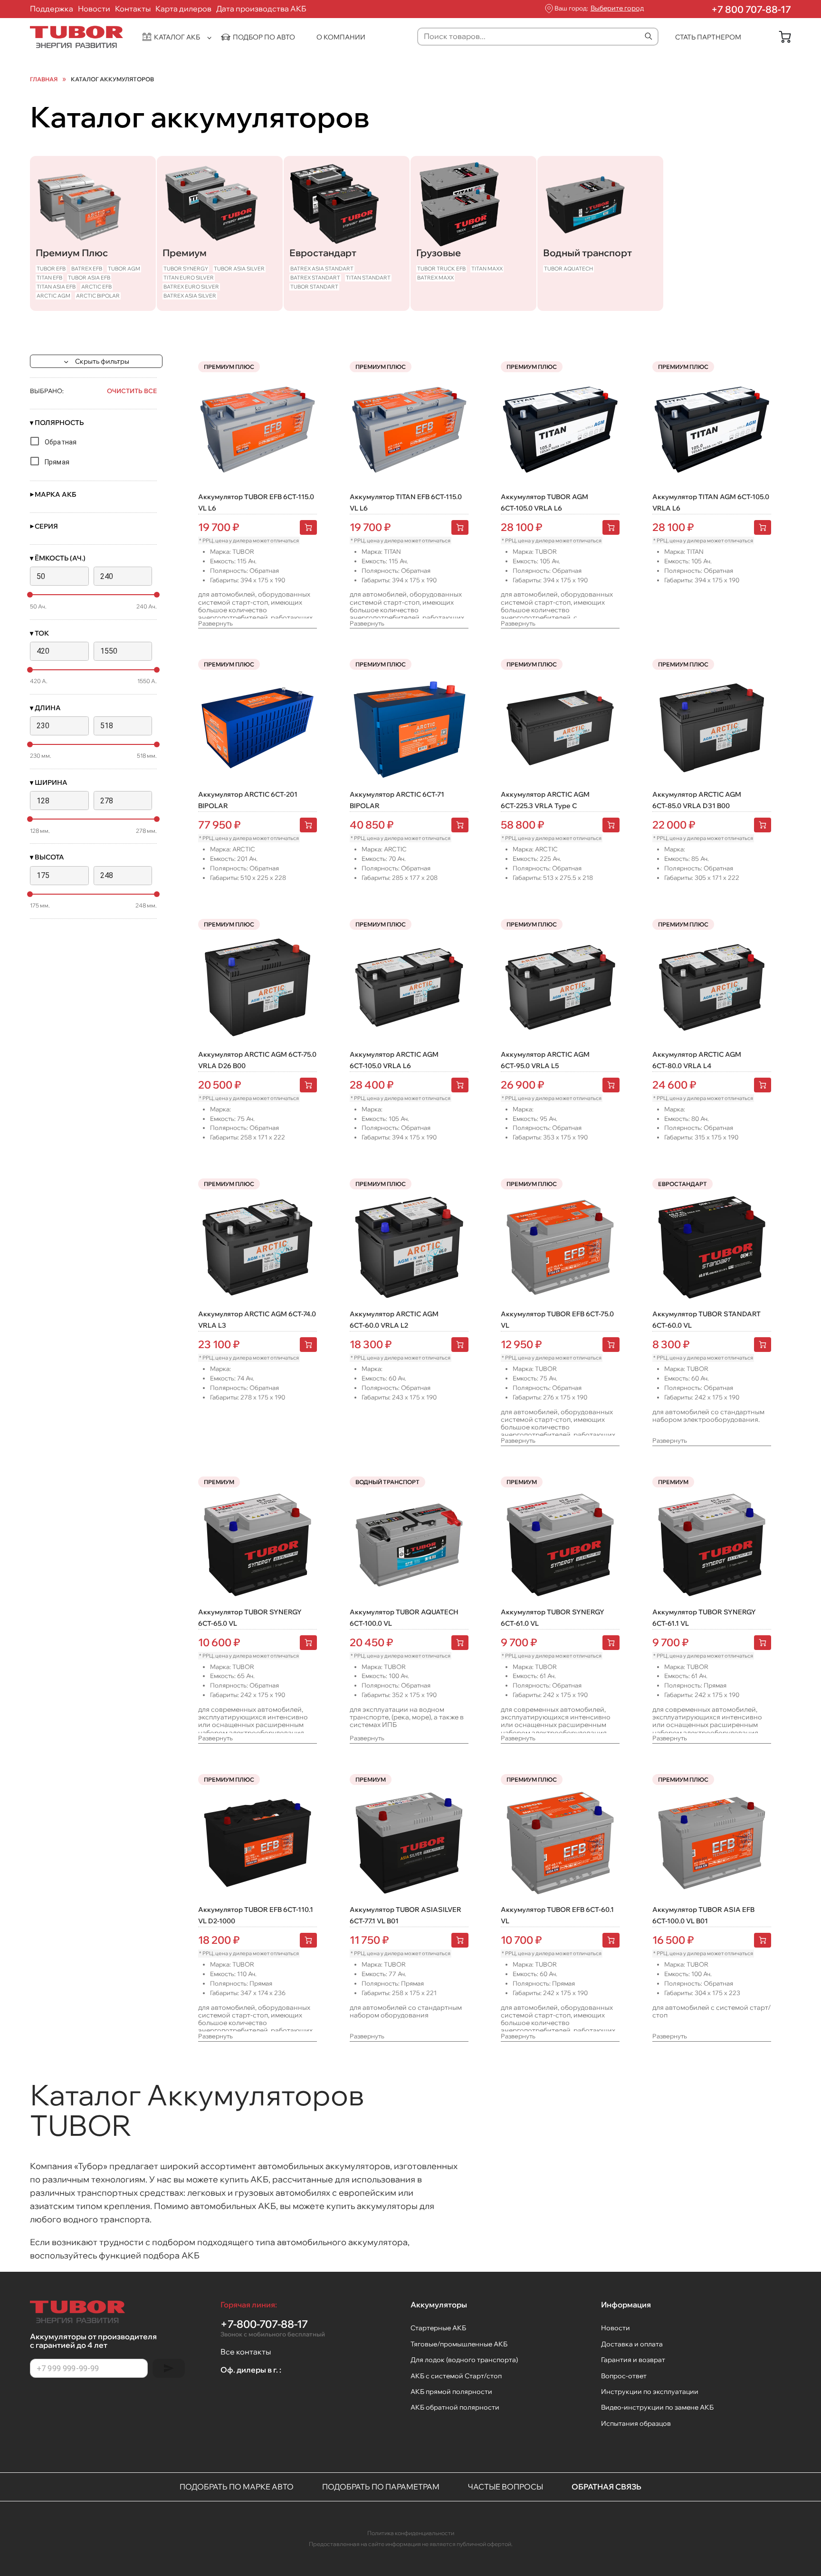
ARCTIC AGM (53, 296)
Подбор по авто (264, 37)
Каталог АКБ (177, 37)
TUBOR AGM (124, 269)
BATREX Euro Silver (191, 287)
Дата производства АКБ (261, 9)
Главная (44, 79)
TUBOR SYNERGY (186, 269)
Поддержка (52, 9)
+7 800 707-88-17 (751, 9)
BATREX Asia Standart (322, 269)
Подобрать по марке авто (237, 2487)
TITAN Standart (368, 278)
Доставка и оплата (632, 2344)
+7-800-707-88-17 (273, 2328)
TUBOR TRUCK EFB (441, 269)
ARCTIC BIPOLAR (98, 296)
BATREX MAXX (435, 278)
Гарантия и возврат (633, 2360)
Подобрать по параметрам (381, 2487)
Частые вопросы (506, 2487)
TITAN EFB (49, 278)
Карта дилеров (183, 9)
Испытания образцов (636, 2423)
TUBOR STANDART (314, 287)
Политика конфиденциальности (411, 2533)
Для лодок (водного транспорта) (464, 2360)
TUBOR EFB (51, 269)
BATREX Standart (315, 278)
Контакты (133, 9)
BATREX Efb (87, 269)
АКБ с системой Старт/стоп (456, 2376)
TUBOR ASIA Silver (239, 269)
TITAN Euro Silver (189, 278)
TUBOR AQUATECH (568, 269)
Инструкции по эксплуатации (650, 2392)
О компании (341, 37)
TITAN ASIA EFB (56, 287)
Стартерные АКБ (438, 2328)
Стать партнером (708, 37)
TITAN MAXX (487, 269)
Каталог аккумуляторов (112, 79)
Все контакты (246, 2352)
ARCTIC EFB (96, 287)
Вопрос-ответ (624, 2376)
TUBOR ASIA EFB (89, 278)
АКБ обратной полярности (455, 2407)
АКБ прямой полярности (451, 2392)
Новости (94, 9)
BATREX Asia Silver (190, 296)
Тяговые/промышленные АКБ (459, 2344)
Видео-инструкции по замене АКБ (657, 2407)
